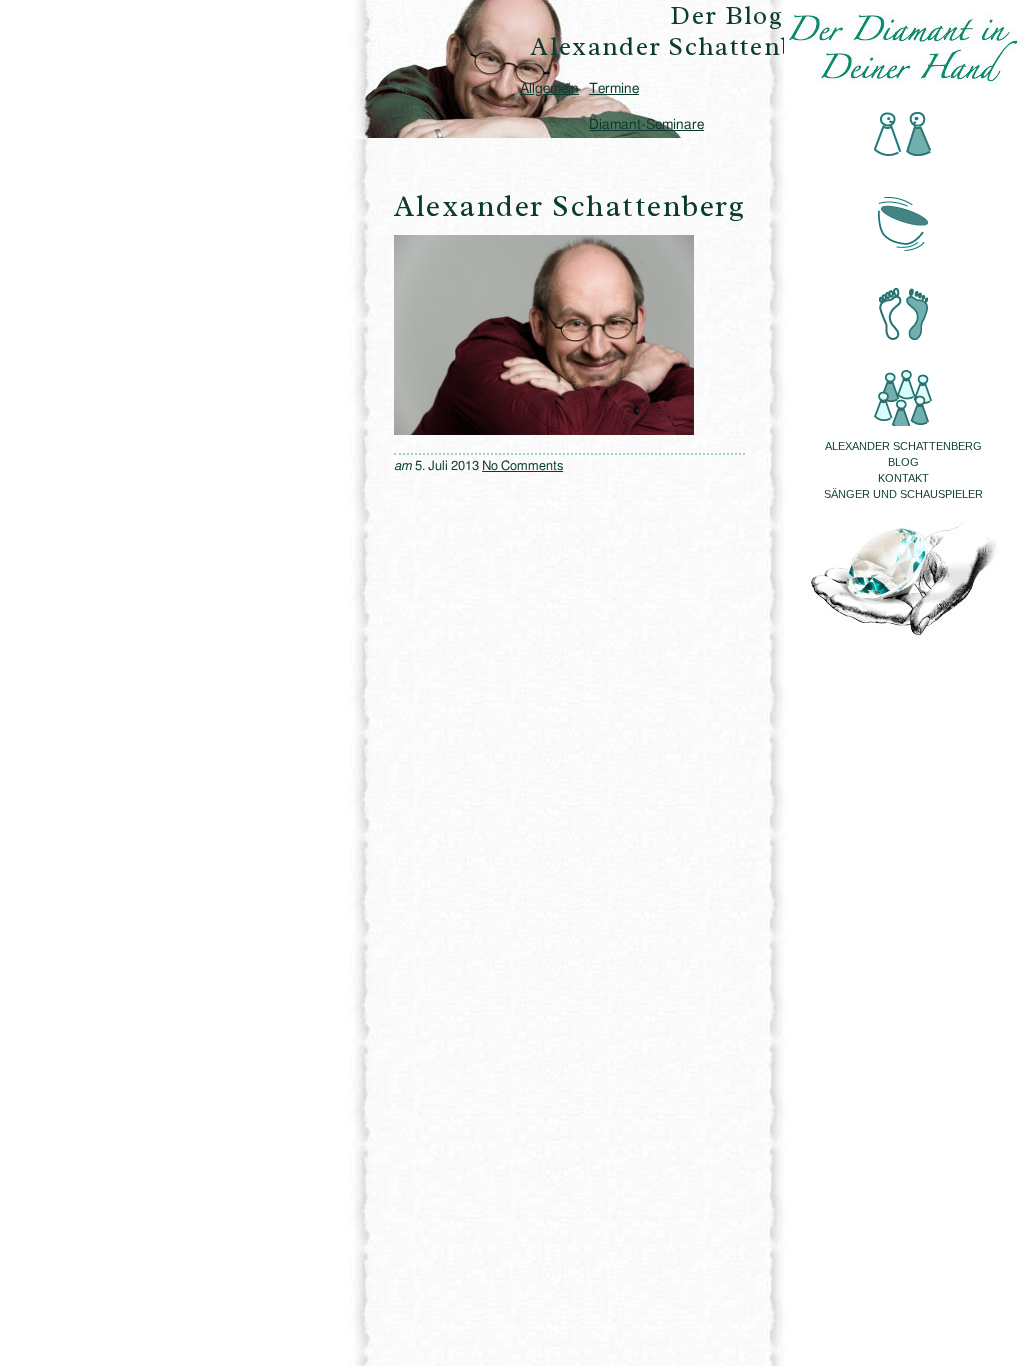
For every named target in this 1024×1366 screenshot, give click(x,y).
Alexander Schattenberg (903, 446)
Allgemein (549, 89)
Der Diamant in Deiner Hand (903, 48)
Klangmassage (903, 218)
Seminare (903, 384)
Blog (903, 462)
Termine (614, 89)
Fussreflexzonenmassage (903, 301)
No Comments (522, 466)
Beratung (903, 135)
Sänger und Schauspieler (903, 494)
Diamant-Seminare (646, 125)
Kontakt (903, 478)
